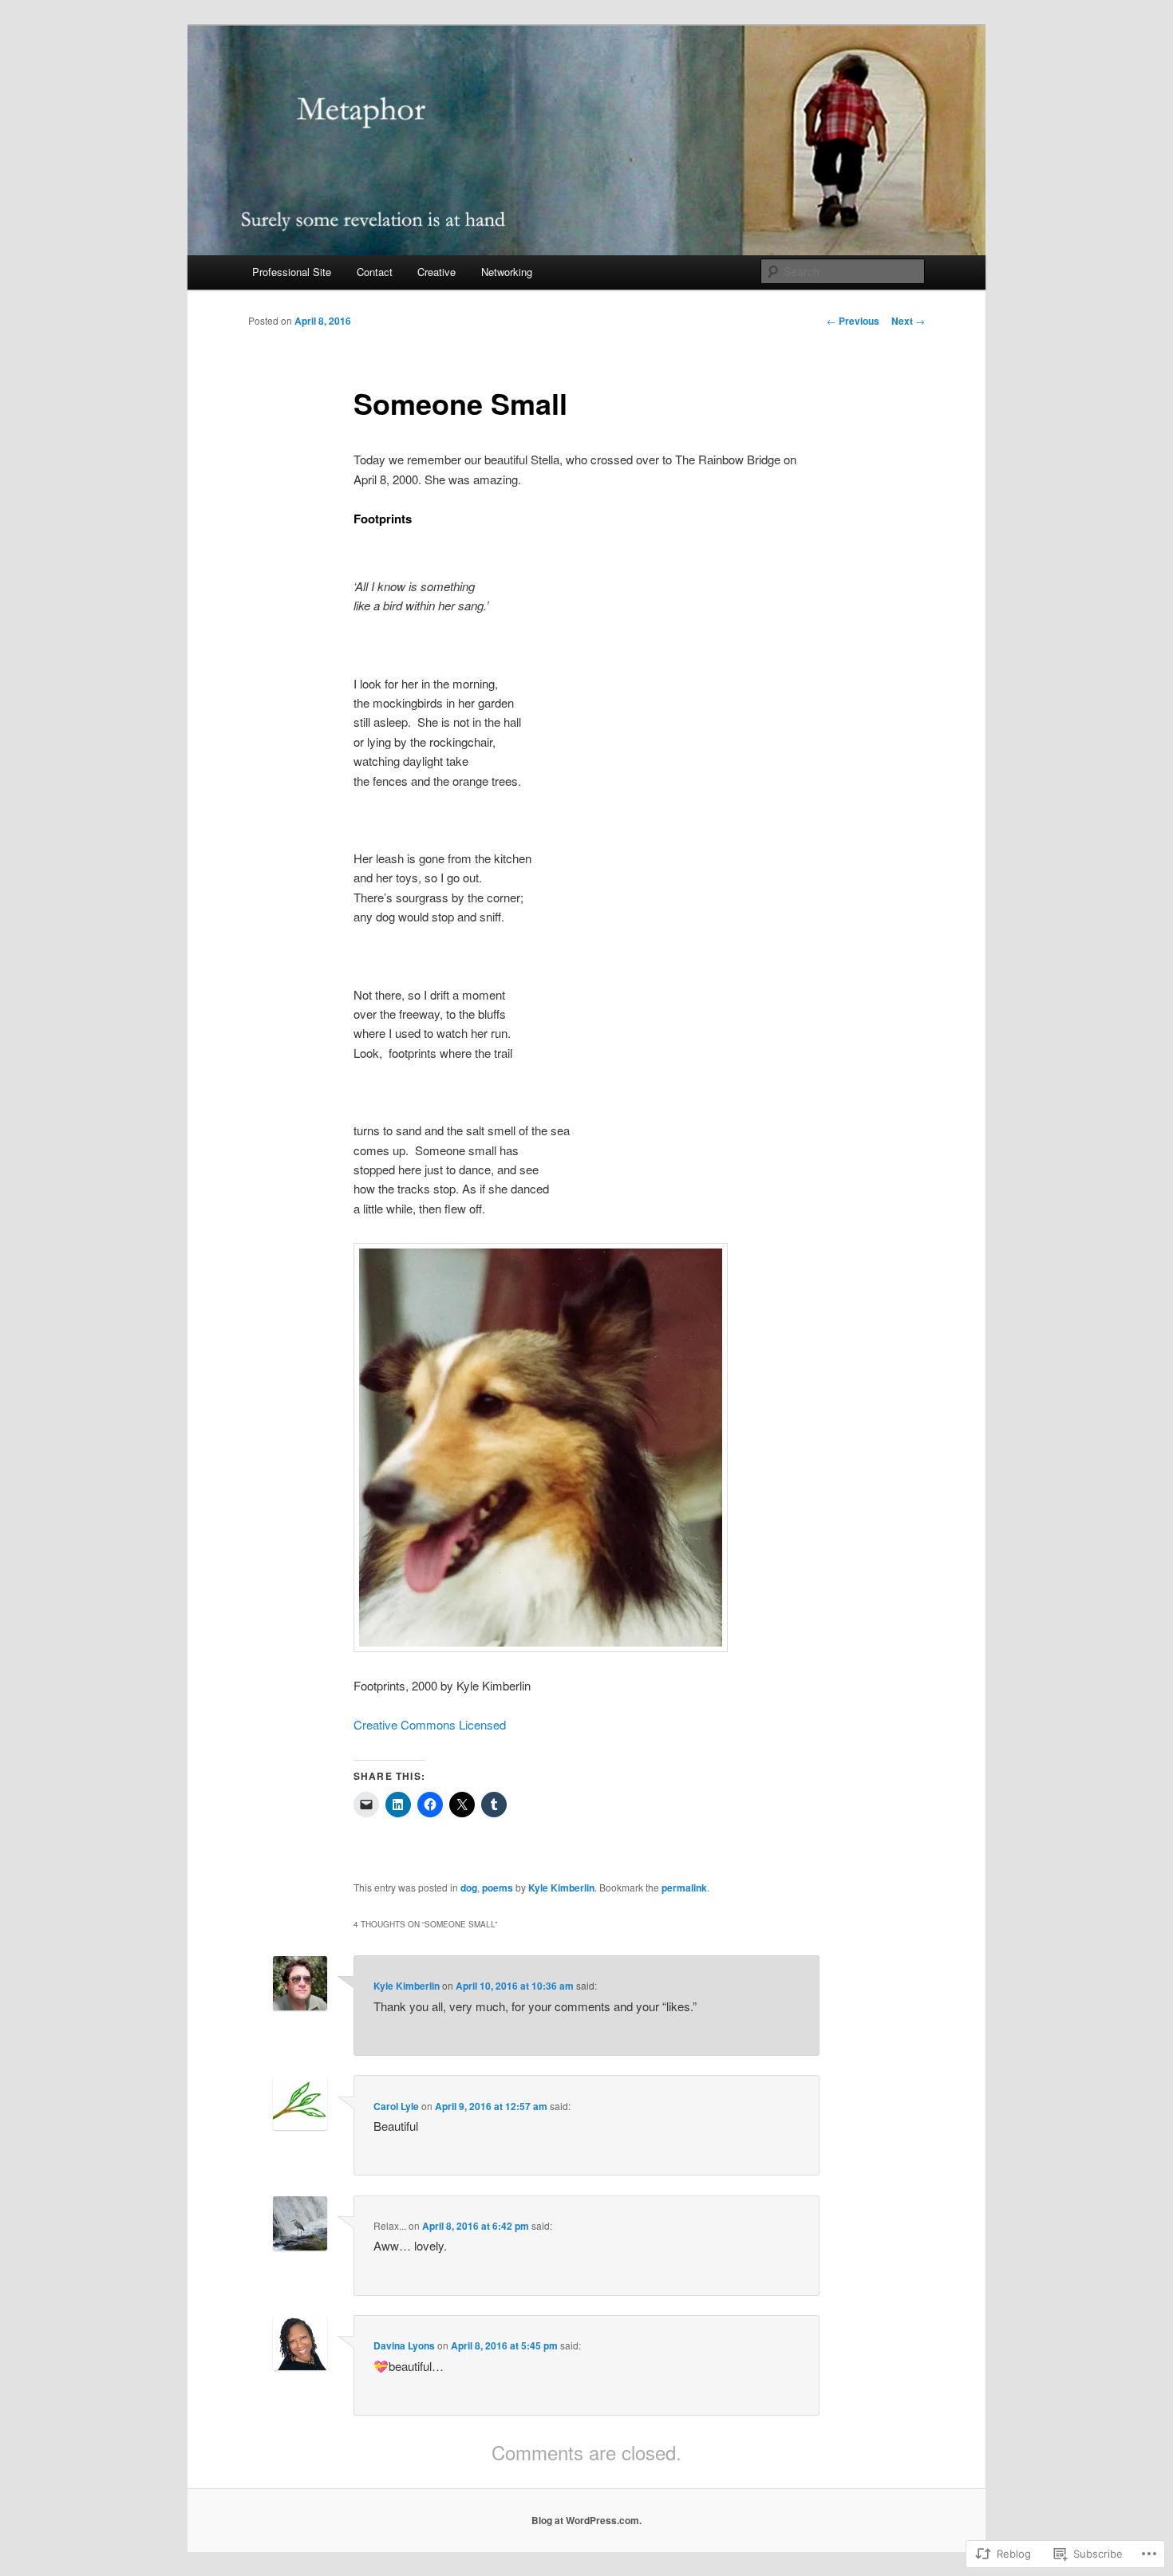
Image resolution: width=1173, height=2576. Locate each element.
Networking (507, 272)
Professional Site (292, 272)
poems (498, 1888)
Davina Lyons (404, 2345)
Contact (375, 272)
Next (908, 321)
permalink (684, 1888)
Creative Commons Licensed (430, 1724)
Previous (853, 321)
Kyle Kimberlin (561, 1888)
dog (469, 1888)
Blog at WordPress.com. (586, 2520)
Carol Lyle (396, 2106)
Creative (436, 272)
